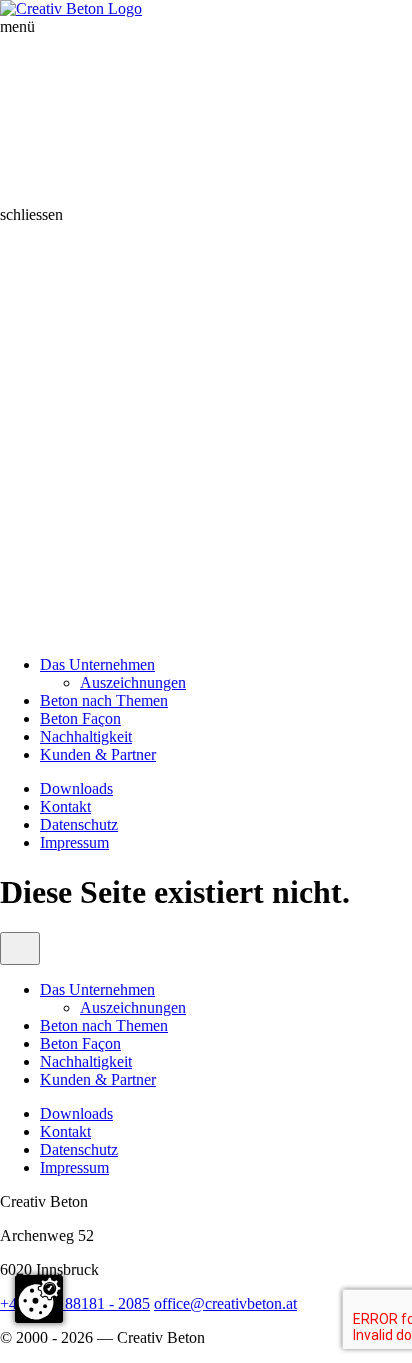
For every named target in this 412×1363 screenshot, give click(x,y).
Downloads (76, 788)
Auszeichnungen (133, 682)
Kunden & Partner (98, 754)
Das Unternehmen (97, 664)
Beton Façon (80, 718)
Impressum (74, 842)
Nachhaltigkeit (86, 736)
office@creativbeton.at (225, 1303)
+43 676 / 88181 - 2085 (75, 1303)
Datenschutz (79, 824)
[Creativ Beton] (71, 8)
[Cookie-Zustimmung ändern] (39, 1299)
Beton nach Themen (104, 700)
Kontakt (65, 806)
